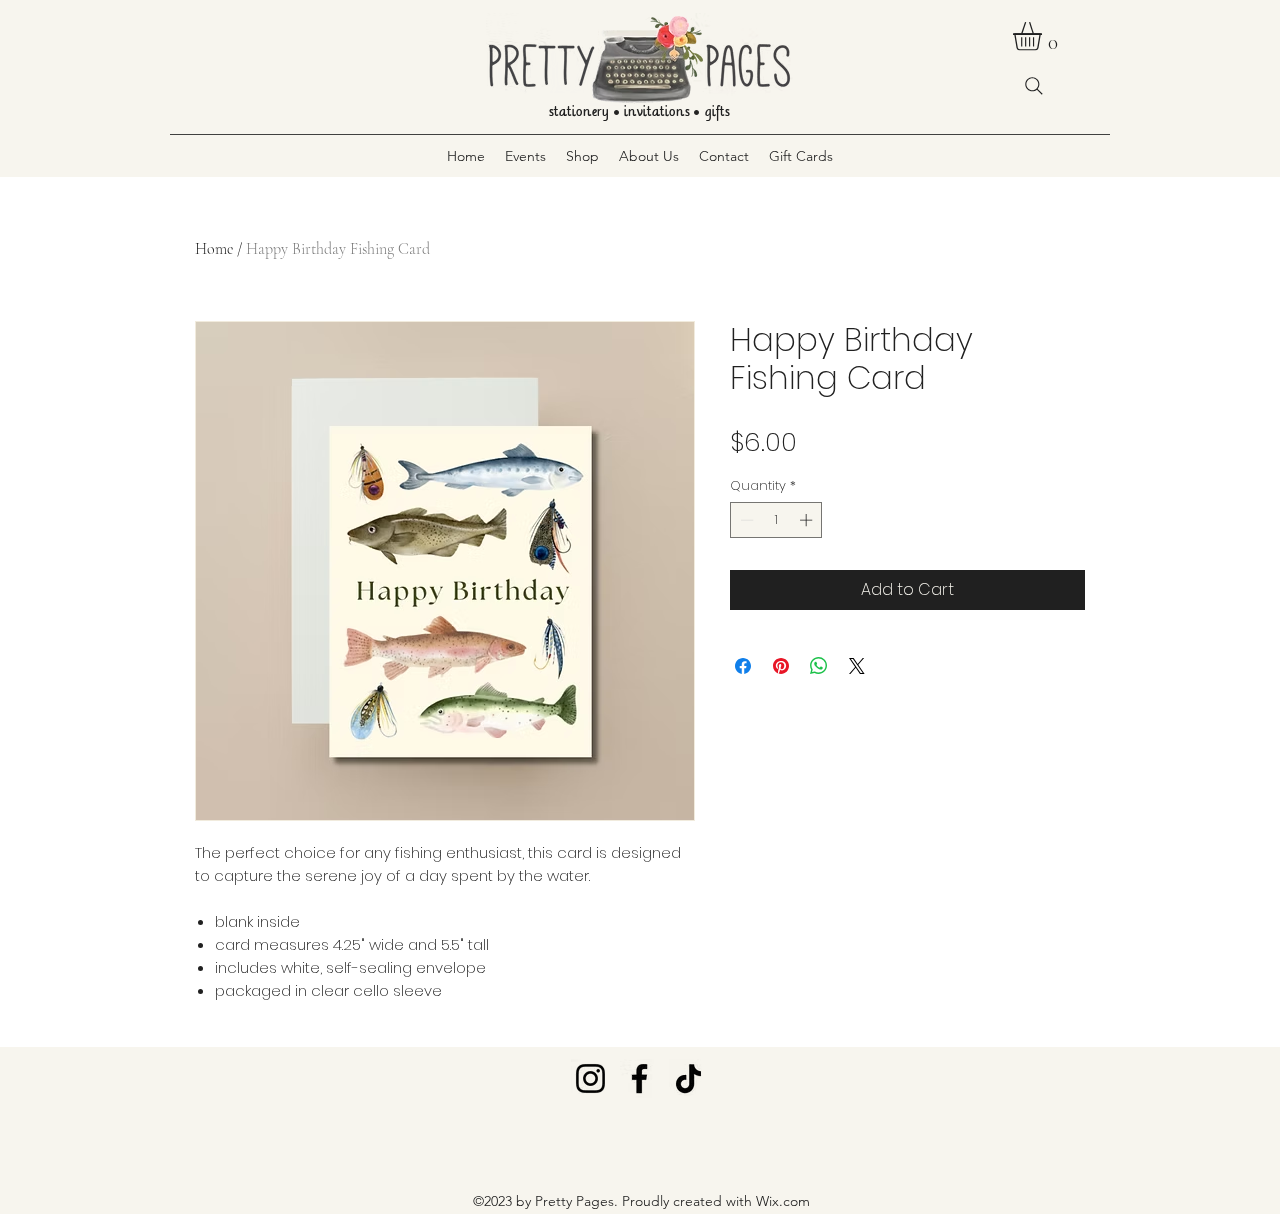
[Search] (1034, 86)
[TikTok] (688, 1078)
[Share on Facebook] (743, 666)
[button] (1044, 36)
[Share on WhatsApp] (819, 666)
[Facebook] (639, 1078)
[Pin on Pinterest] (781, 666)
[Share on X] (857, 666)
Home (214, 249)
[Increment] (808, 520)
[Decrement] (745, 520)
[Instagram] (590, 1078)
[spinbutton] (776, 520)
